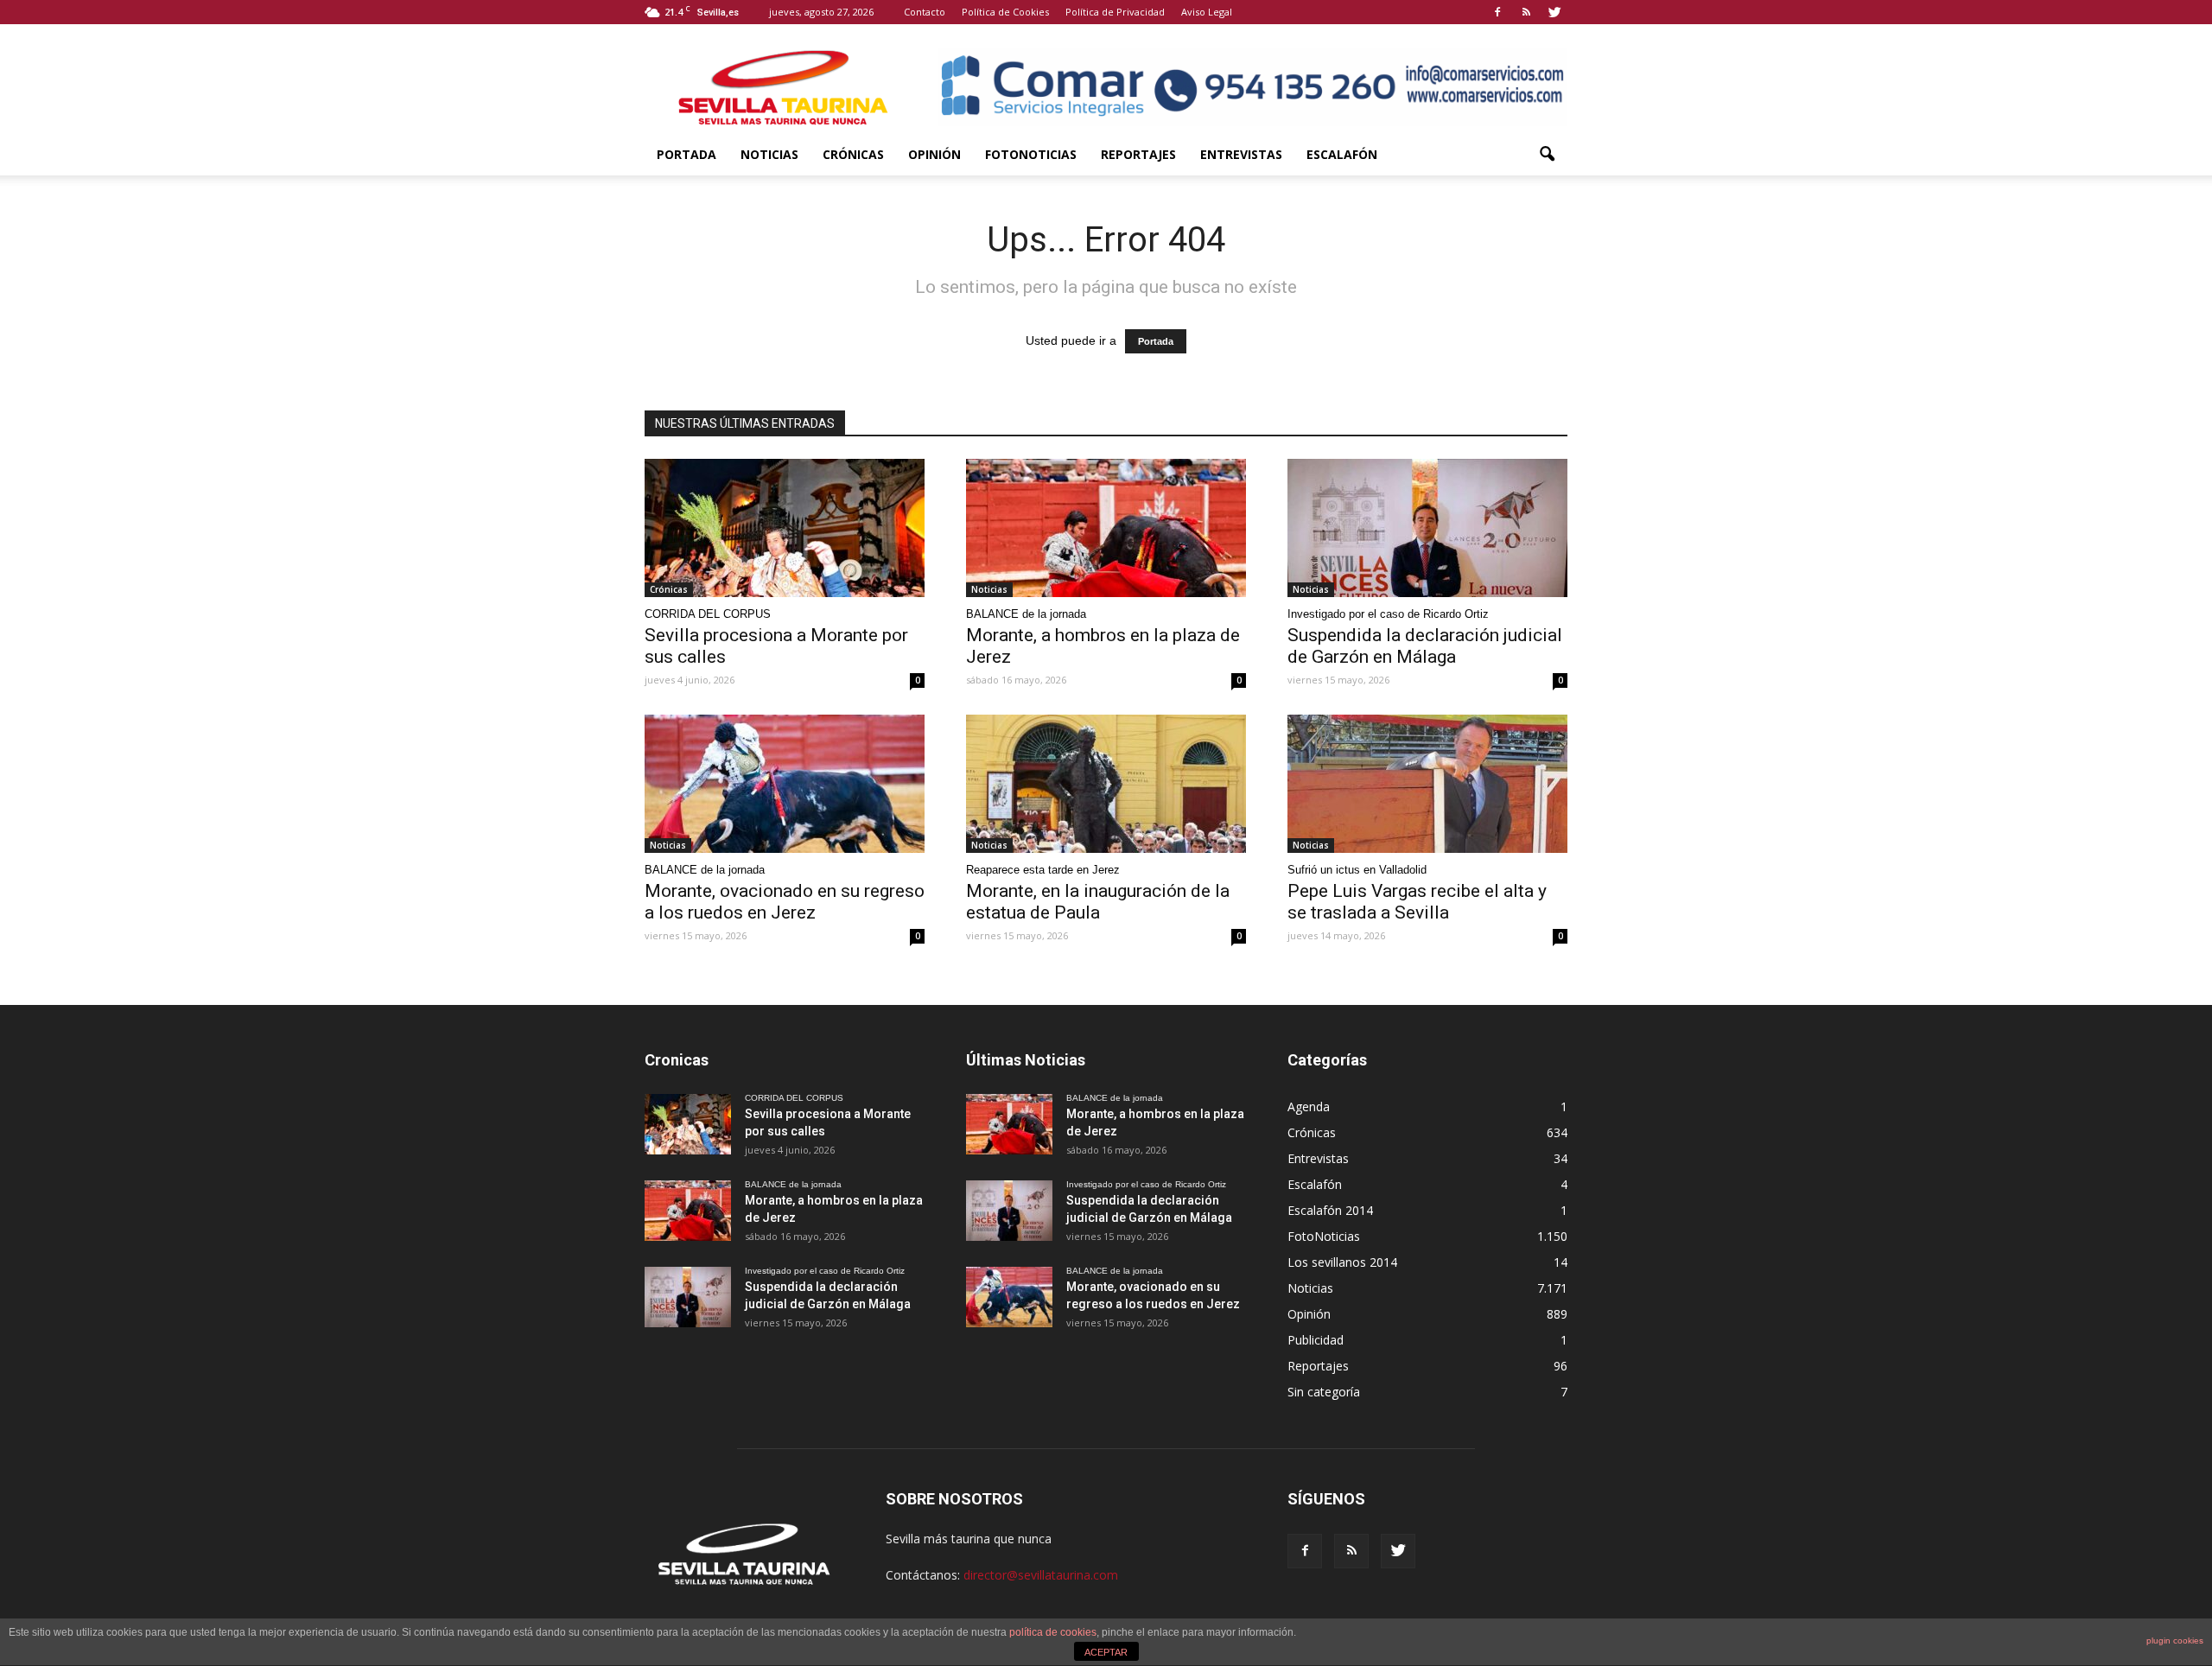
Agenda (1309, 1106)
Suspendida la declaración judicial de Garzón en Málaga (1425, 646)
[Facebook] (1497, 12)
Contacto (925, 12)
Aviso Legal (1207, 12)
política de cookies (1053, 1632)
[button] (1547, 155)
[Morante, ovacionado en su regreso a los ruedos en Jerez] (785, 784)
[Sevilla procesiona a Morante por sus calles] (785, 528)
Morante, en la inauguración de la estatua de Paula (1098, 902)
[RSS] (1526, 12)
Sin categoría (1324, 1392)
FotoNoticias (1031, 154)
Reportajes (1138, 154)
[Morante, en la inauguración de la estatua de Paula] (1106, 784)
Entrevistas (1241, 154)
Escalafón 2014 (1330, 1210)
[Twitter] (1554, 12)
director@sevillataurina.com (1041, 1575)
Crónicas (853, 154)
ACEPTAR (1106, 1652)
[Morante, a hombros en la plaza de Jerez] (1106, 528)
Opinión (934, 154)
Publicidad (1316, 1340)
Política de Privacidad (1115, 12)
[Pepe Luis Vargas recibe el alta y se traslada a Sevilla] (1427, 784)
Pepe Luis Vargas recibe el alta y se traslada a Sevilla (1417, 902)
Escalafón (1342, 154)
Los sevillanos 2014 (1342, 1262)
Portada (686, 154)
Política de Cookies (1005, 12)
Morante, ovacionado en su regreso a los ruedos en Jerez (785, 902)
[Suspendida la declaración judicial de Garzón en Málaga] (1427, 528)
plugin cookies (2175, 1641)
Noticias (769, 154)
